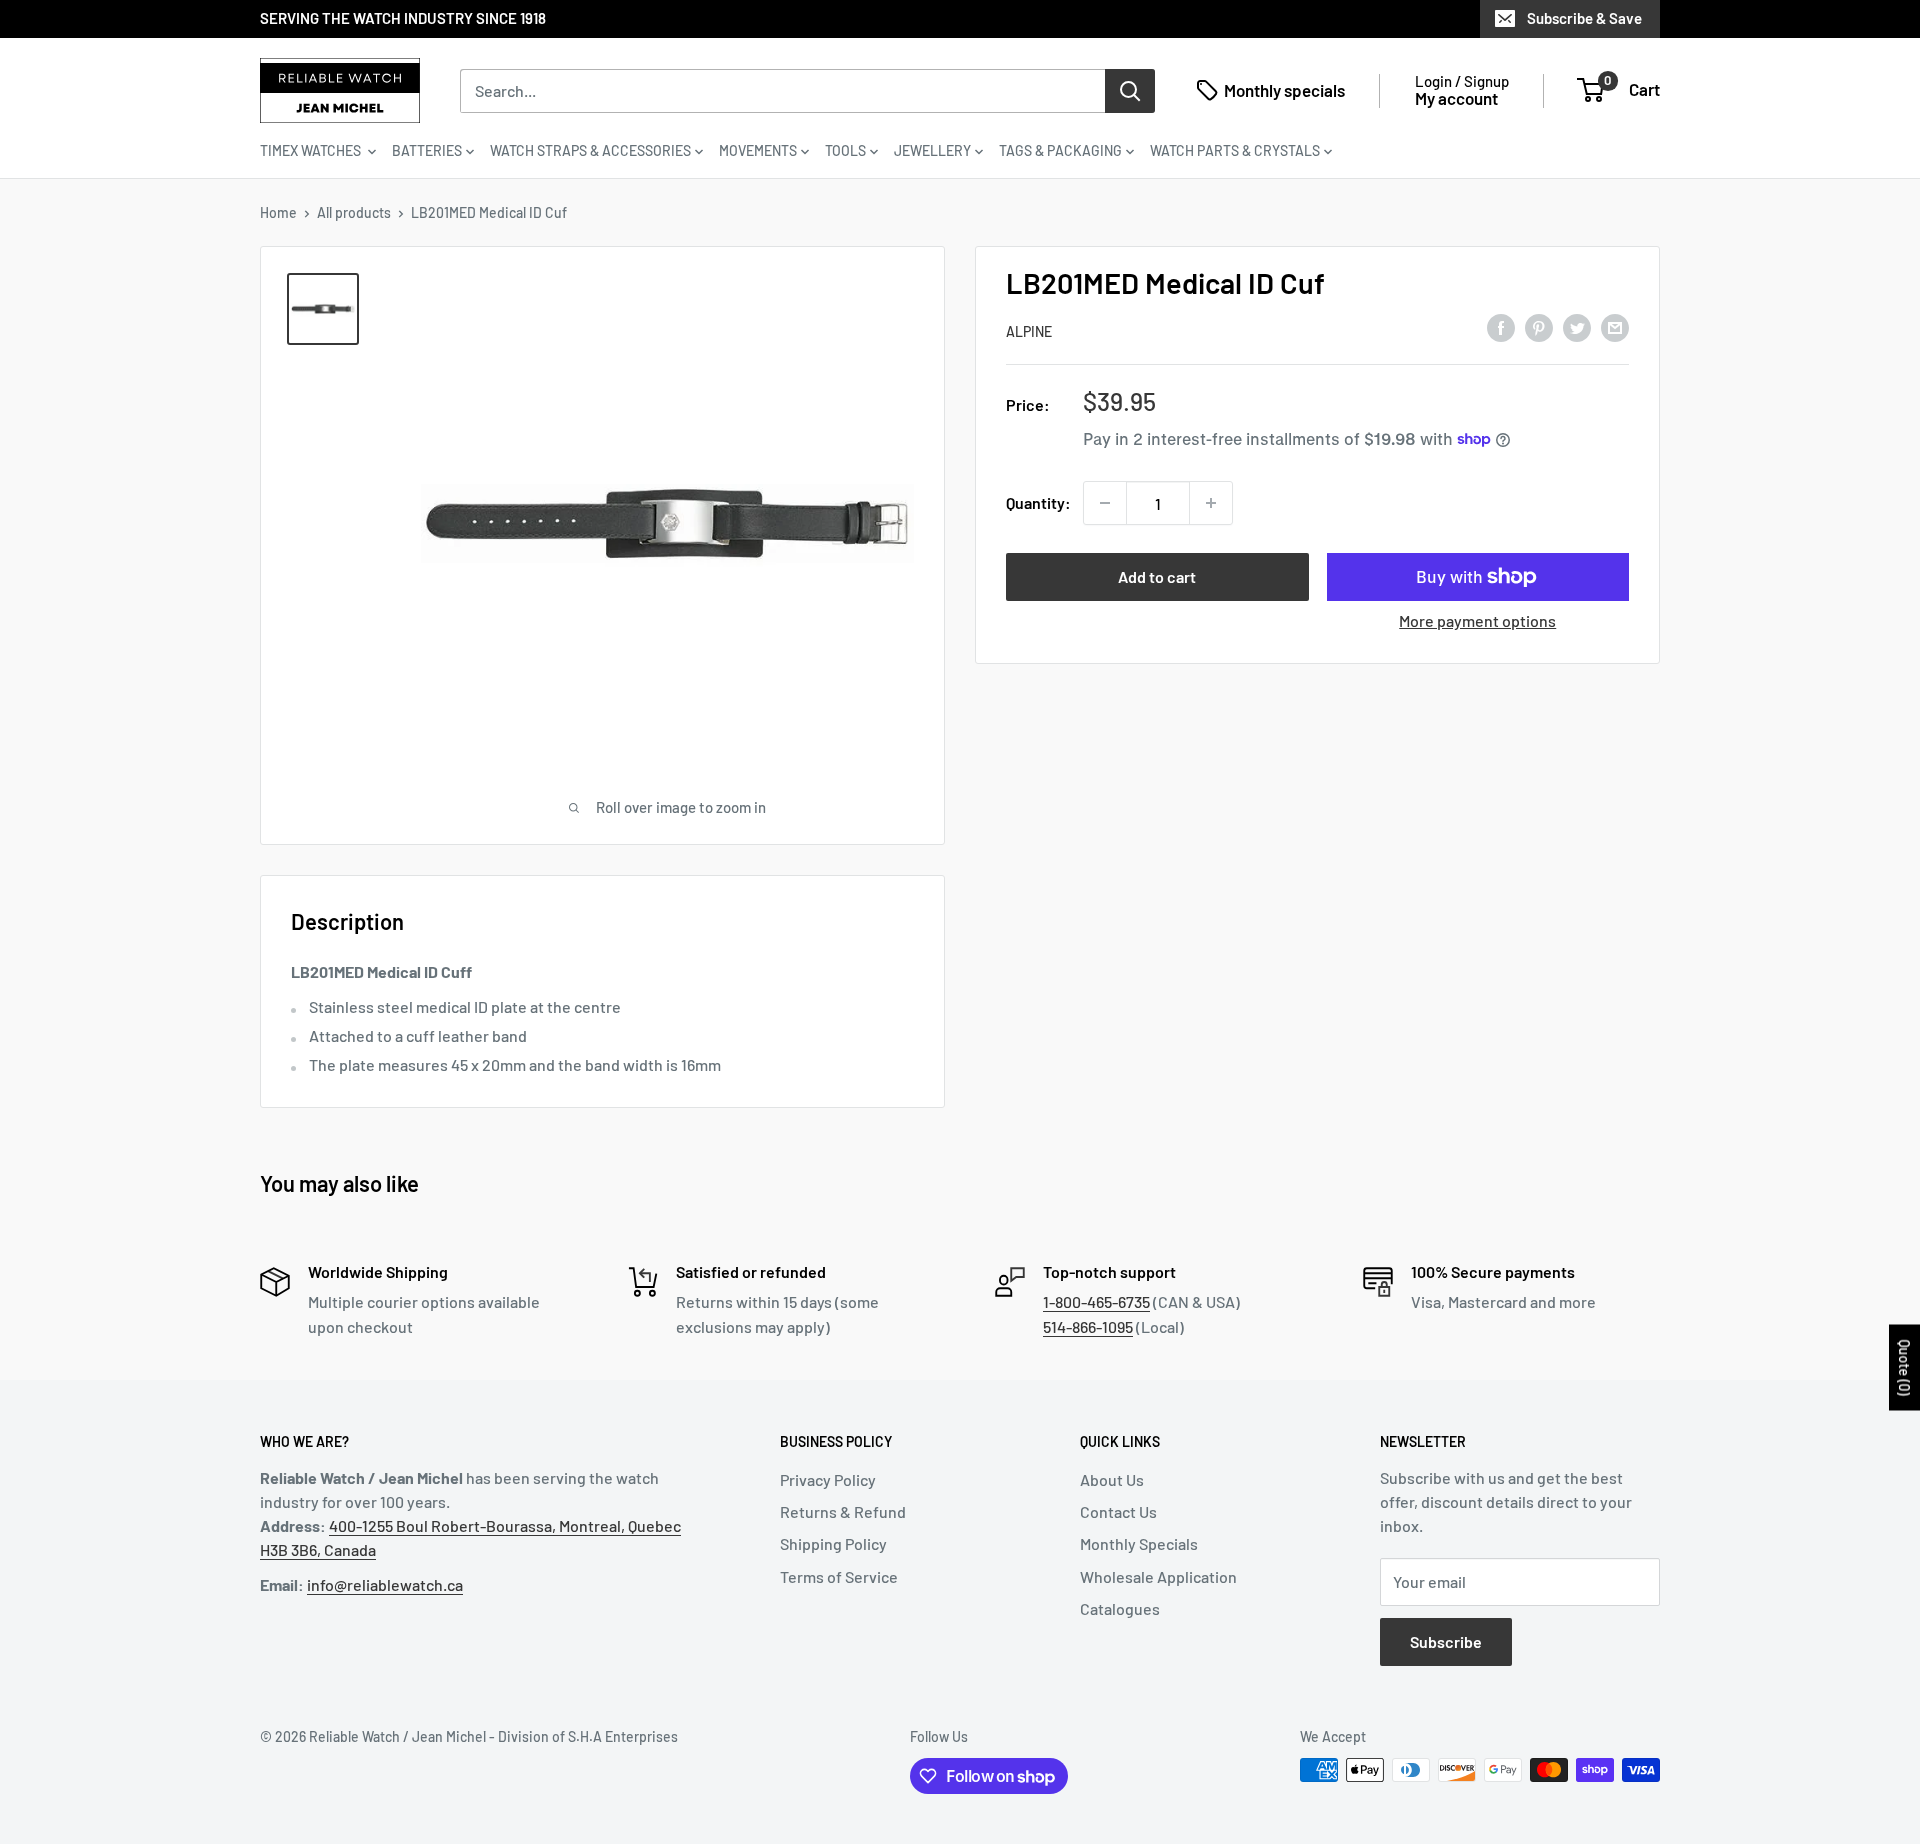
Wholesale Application (1158, 1576)
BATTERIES (427, 150)
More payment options (1477, 620)
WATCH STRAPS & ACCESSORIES (590, 150)
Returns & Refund (843, 1511)
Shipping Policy (833, 1543)
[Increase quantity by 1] (1211, 503)
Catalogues (1120, 1608)
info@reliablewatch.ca (385, 1584)
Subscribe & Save (1584, 18)
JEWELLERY (932, 150)
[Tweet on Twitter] (1577, 328)
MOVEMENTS (758, 150)
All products (354, 212)
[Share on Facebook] (1501, 328)
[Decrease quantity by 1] (1105, 503)
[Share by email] (1615, 328)
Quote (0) (1904, 1368)
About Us (1112, 1479)
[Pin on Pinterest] (1539, 328)
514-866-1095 (1088, 1326)
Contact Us (1118, 1511)
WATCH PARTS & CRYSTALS (1235, 150)
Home (278, 212)
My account (1456, 98)
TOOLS (845, 150)
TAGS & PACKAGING (1060, 150)
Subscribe (1446, 1641)
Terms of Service (839, 1576)
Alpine (1029, 331)
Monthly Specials (1139, 1543)
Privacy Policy (828, 1479)
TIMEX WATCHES (312, 150)
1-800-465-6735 (1096, 1301)
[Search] (1130, 90)
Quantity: (1038, 502)
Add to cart (1157, 576)
